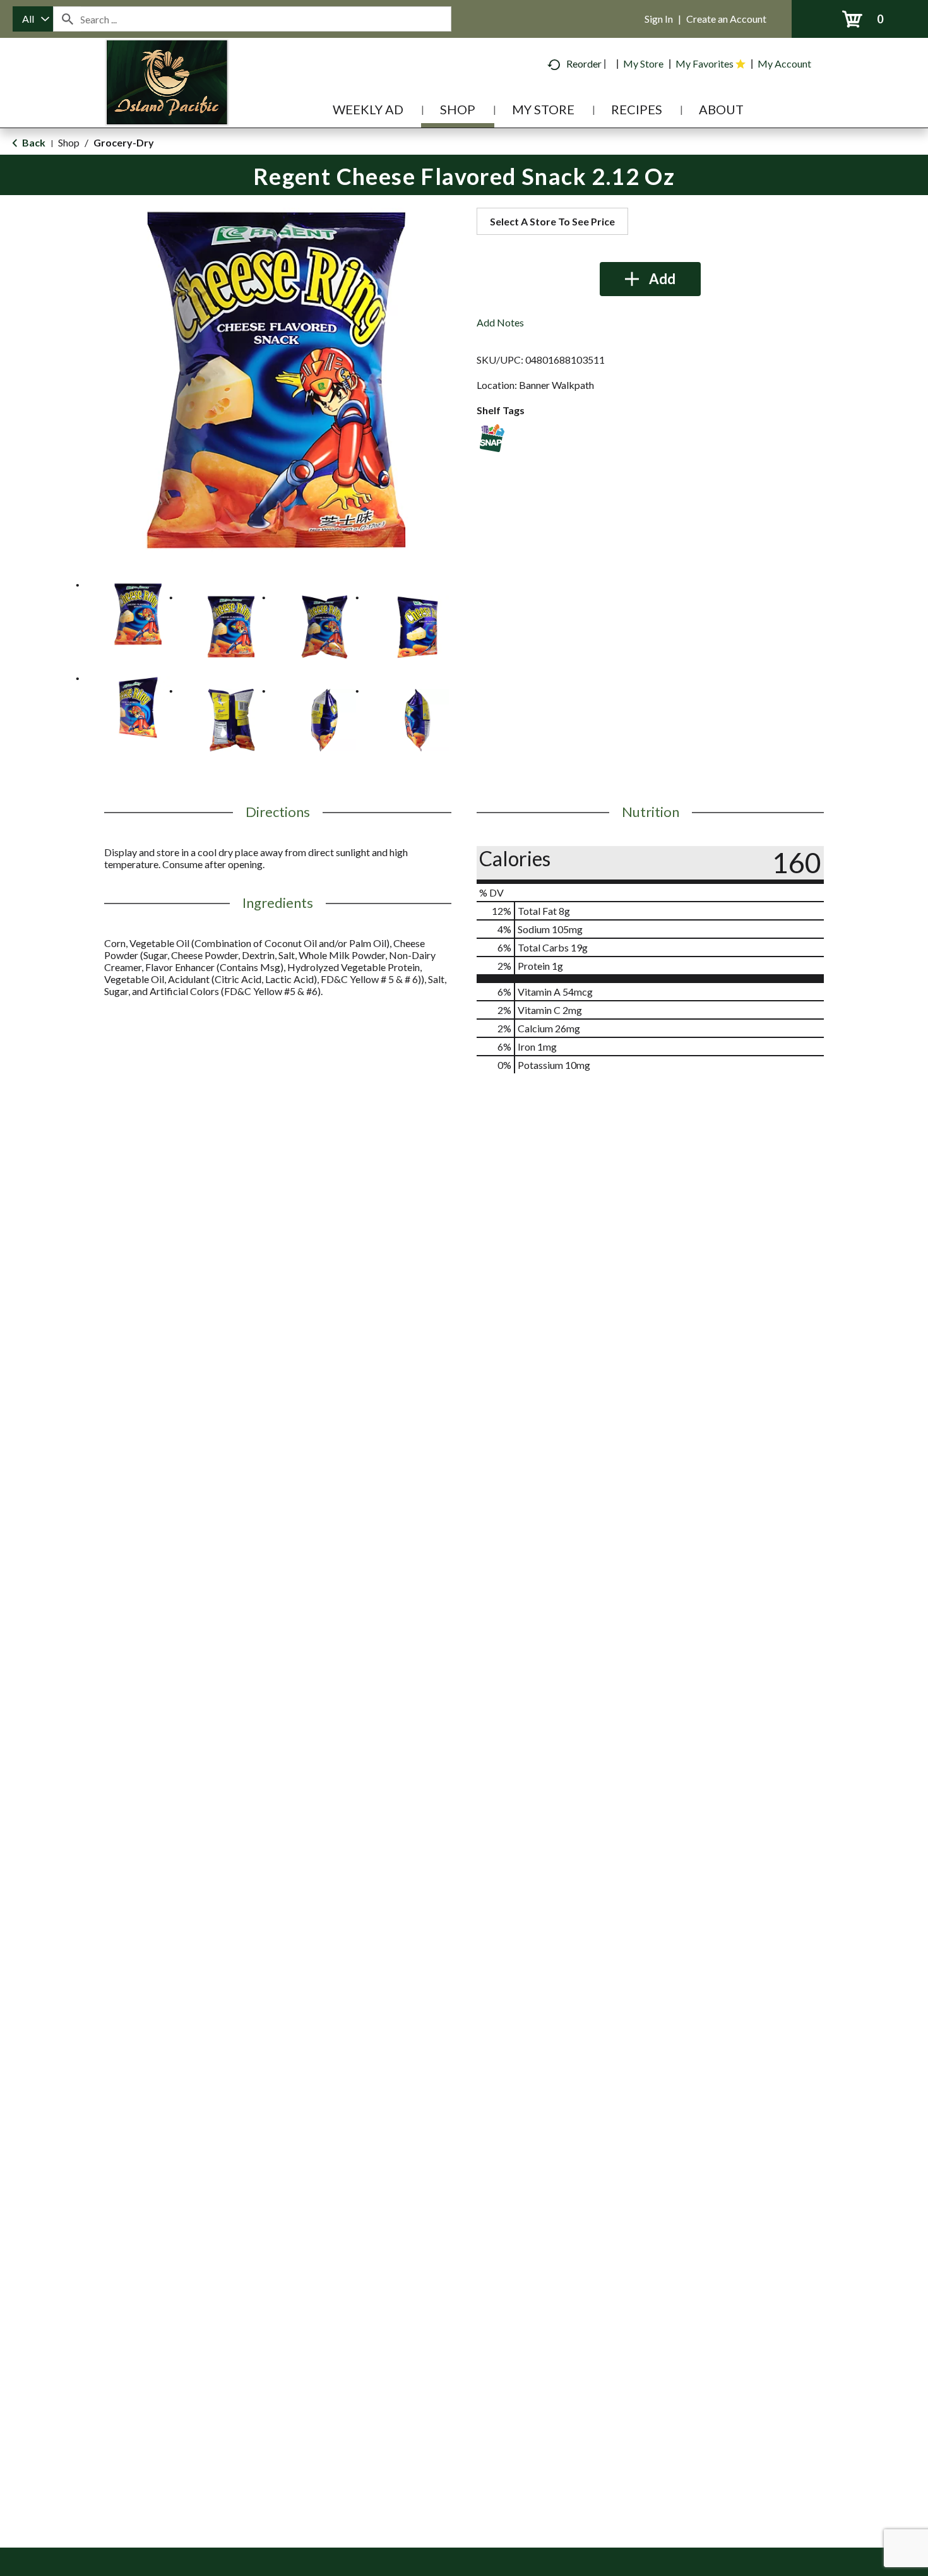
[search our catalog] (67, 19)
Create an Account (726, 19)
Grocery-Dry (124, 142)
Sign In (659, 19)
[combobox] (33, 19)
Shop (69, 142)
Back (33, 142)
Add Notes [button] (500, 322)
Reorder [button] (584, 63)
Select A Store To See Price (552, 221)
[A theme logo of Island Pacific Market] (167, 101)
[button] (138, 614)
